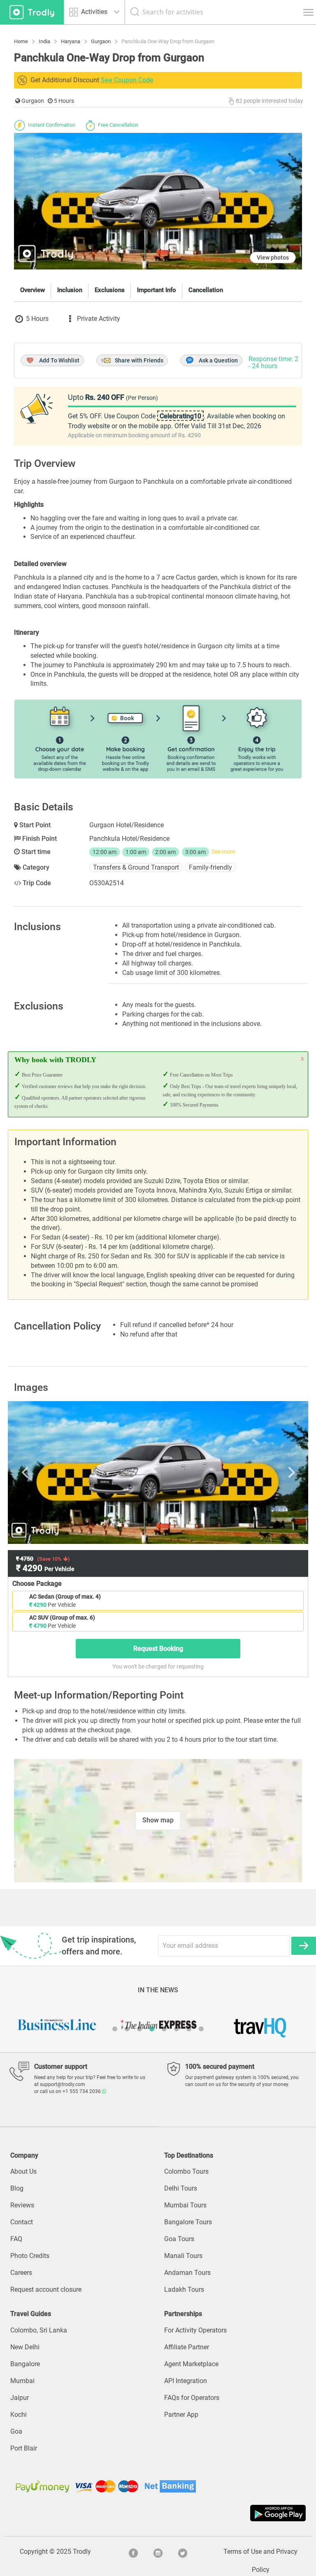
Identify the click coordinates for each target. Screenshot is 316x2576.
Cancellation (206, 290)
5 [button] (164, 2029)
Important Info (157, 290)
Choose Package (37, 1584)
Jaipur (20, 2398)
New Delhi (25, 2347)
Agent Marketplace (191, 2364)
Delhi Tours (181, 2188)
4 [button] (152, 2029)
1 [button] (115, 2029)
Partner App (181, 2415)
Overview (33, 290)
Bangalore (25, 2364)
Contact (22, 2222)
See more (223, 852)
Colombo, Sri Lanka (39, 2330)
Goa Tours (179, 2239)
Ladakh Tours (184, 2289)
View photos (273, 258)
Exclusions (110, 290)
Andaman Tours (187, 2273)
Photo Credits (30, 2256)
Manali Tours (183, 2256)
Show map (158, 1820)
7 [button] (189, 2029)
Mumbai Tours (185, 2205)
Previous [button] (57, 1472)
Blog (17, 2188)
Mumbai (22, 2381)
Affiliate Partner (187, 2347)
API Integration (186, 2381)
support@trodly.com (63, 2084)
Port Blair (24, 2448)
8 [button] (201, 2029)
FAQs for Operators (192, 2398)
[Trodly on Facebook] (133, 2552)
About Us (23, 2171)
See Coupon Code (127, 80)
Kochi (19, 2415)
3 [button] (139, 2029)
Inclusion (70, 290)
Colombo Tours (186, 2171)
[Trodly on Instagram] (158, 2552)
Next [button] (259, 1472)
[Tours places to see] (32, 12)
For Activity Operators (195, 2330)
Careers (21, 2273)
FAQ (16, 2239)
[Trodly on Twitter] (183, 2552)
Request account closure (46, 2289)
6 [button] (177, 2029)
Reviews (22, 2205)
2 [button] (127, 2029)
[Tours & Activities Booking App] (158, 2513)
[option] (158, 1472)
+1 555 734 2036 (82, 2091)
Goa (16, 2431)
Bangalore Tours (188, 2222)
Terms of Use (243, 2552)
